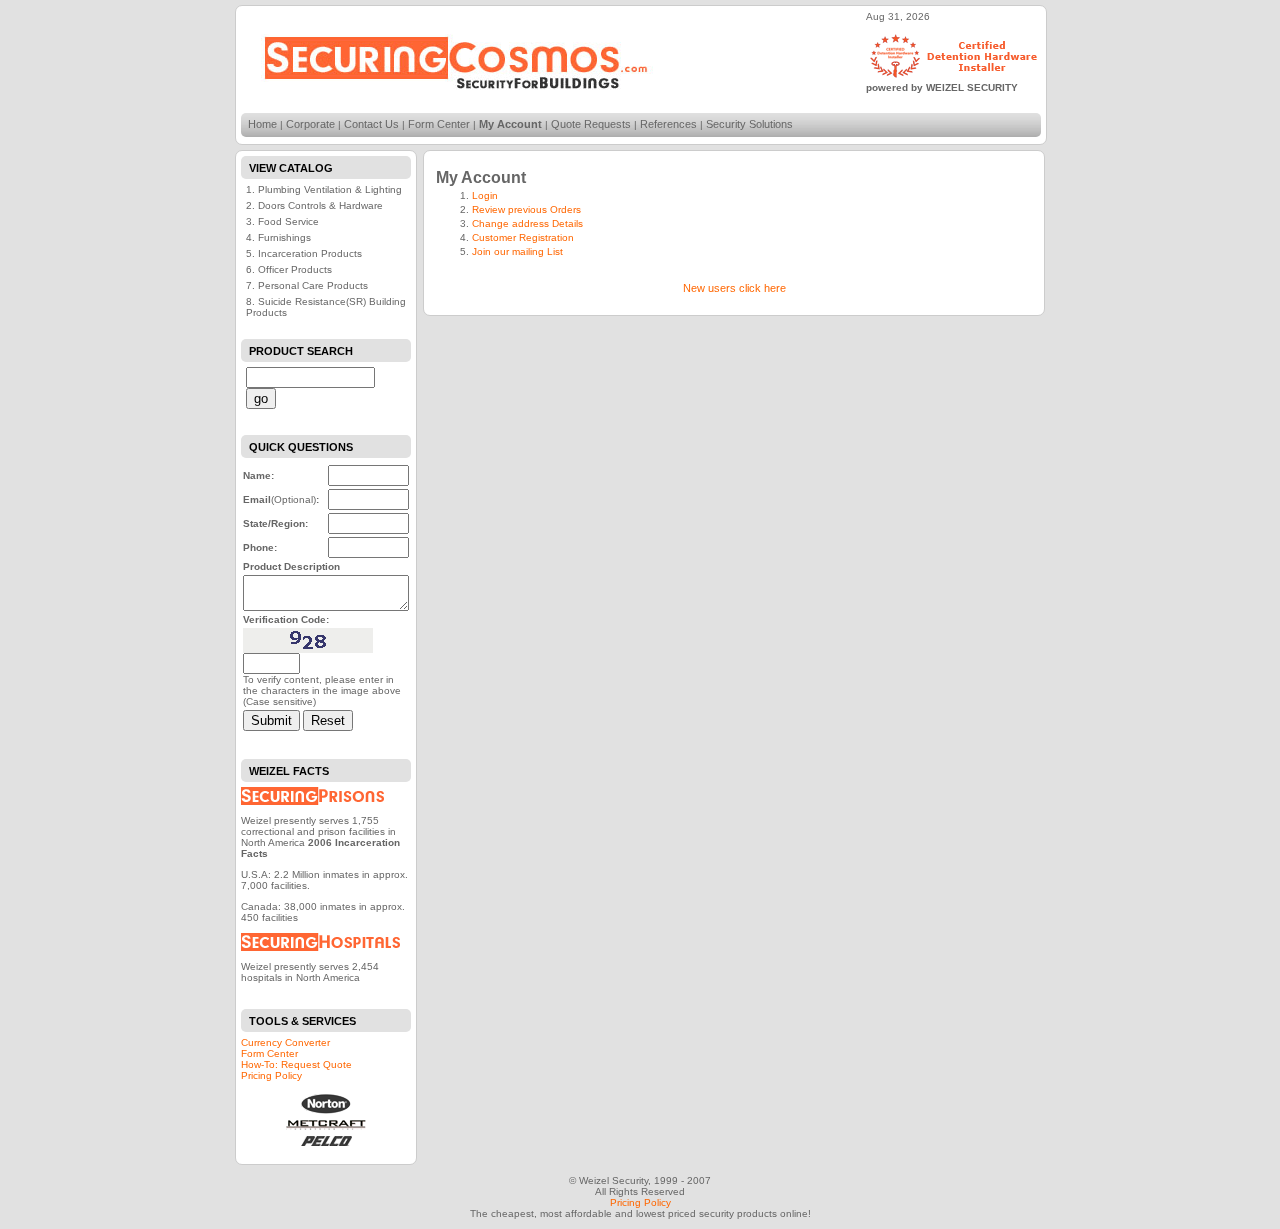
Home (262, 124)
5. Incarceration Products (304, 253)
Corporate (310, 124)
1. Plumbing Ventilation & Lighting (324, 189)
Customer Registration (523, 237)
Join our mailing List (517, 251)
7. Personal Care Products (307, 285)
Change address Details (527, 223)
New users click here (734, 288)
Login (485, 195)
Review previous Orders (526, 209)
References (668, 124)
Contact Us (371, 124)
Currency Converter (285, 1042)
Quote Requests (591, 124)
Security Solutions (749, 124)
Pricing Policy (271, 1075)
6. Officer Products (289, 269)
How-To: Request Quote (296, 1064)
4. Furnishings (278, 237)
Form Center (439, 124)
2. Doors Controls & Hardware (314, 205)
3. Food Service (282, 221)
